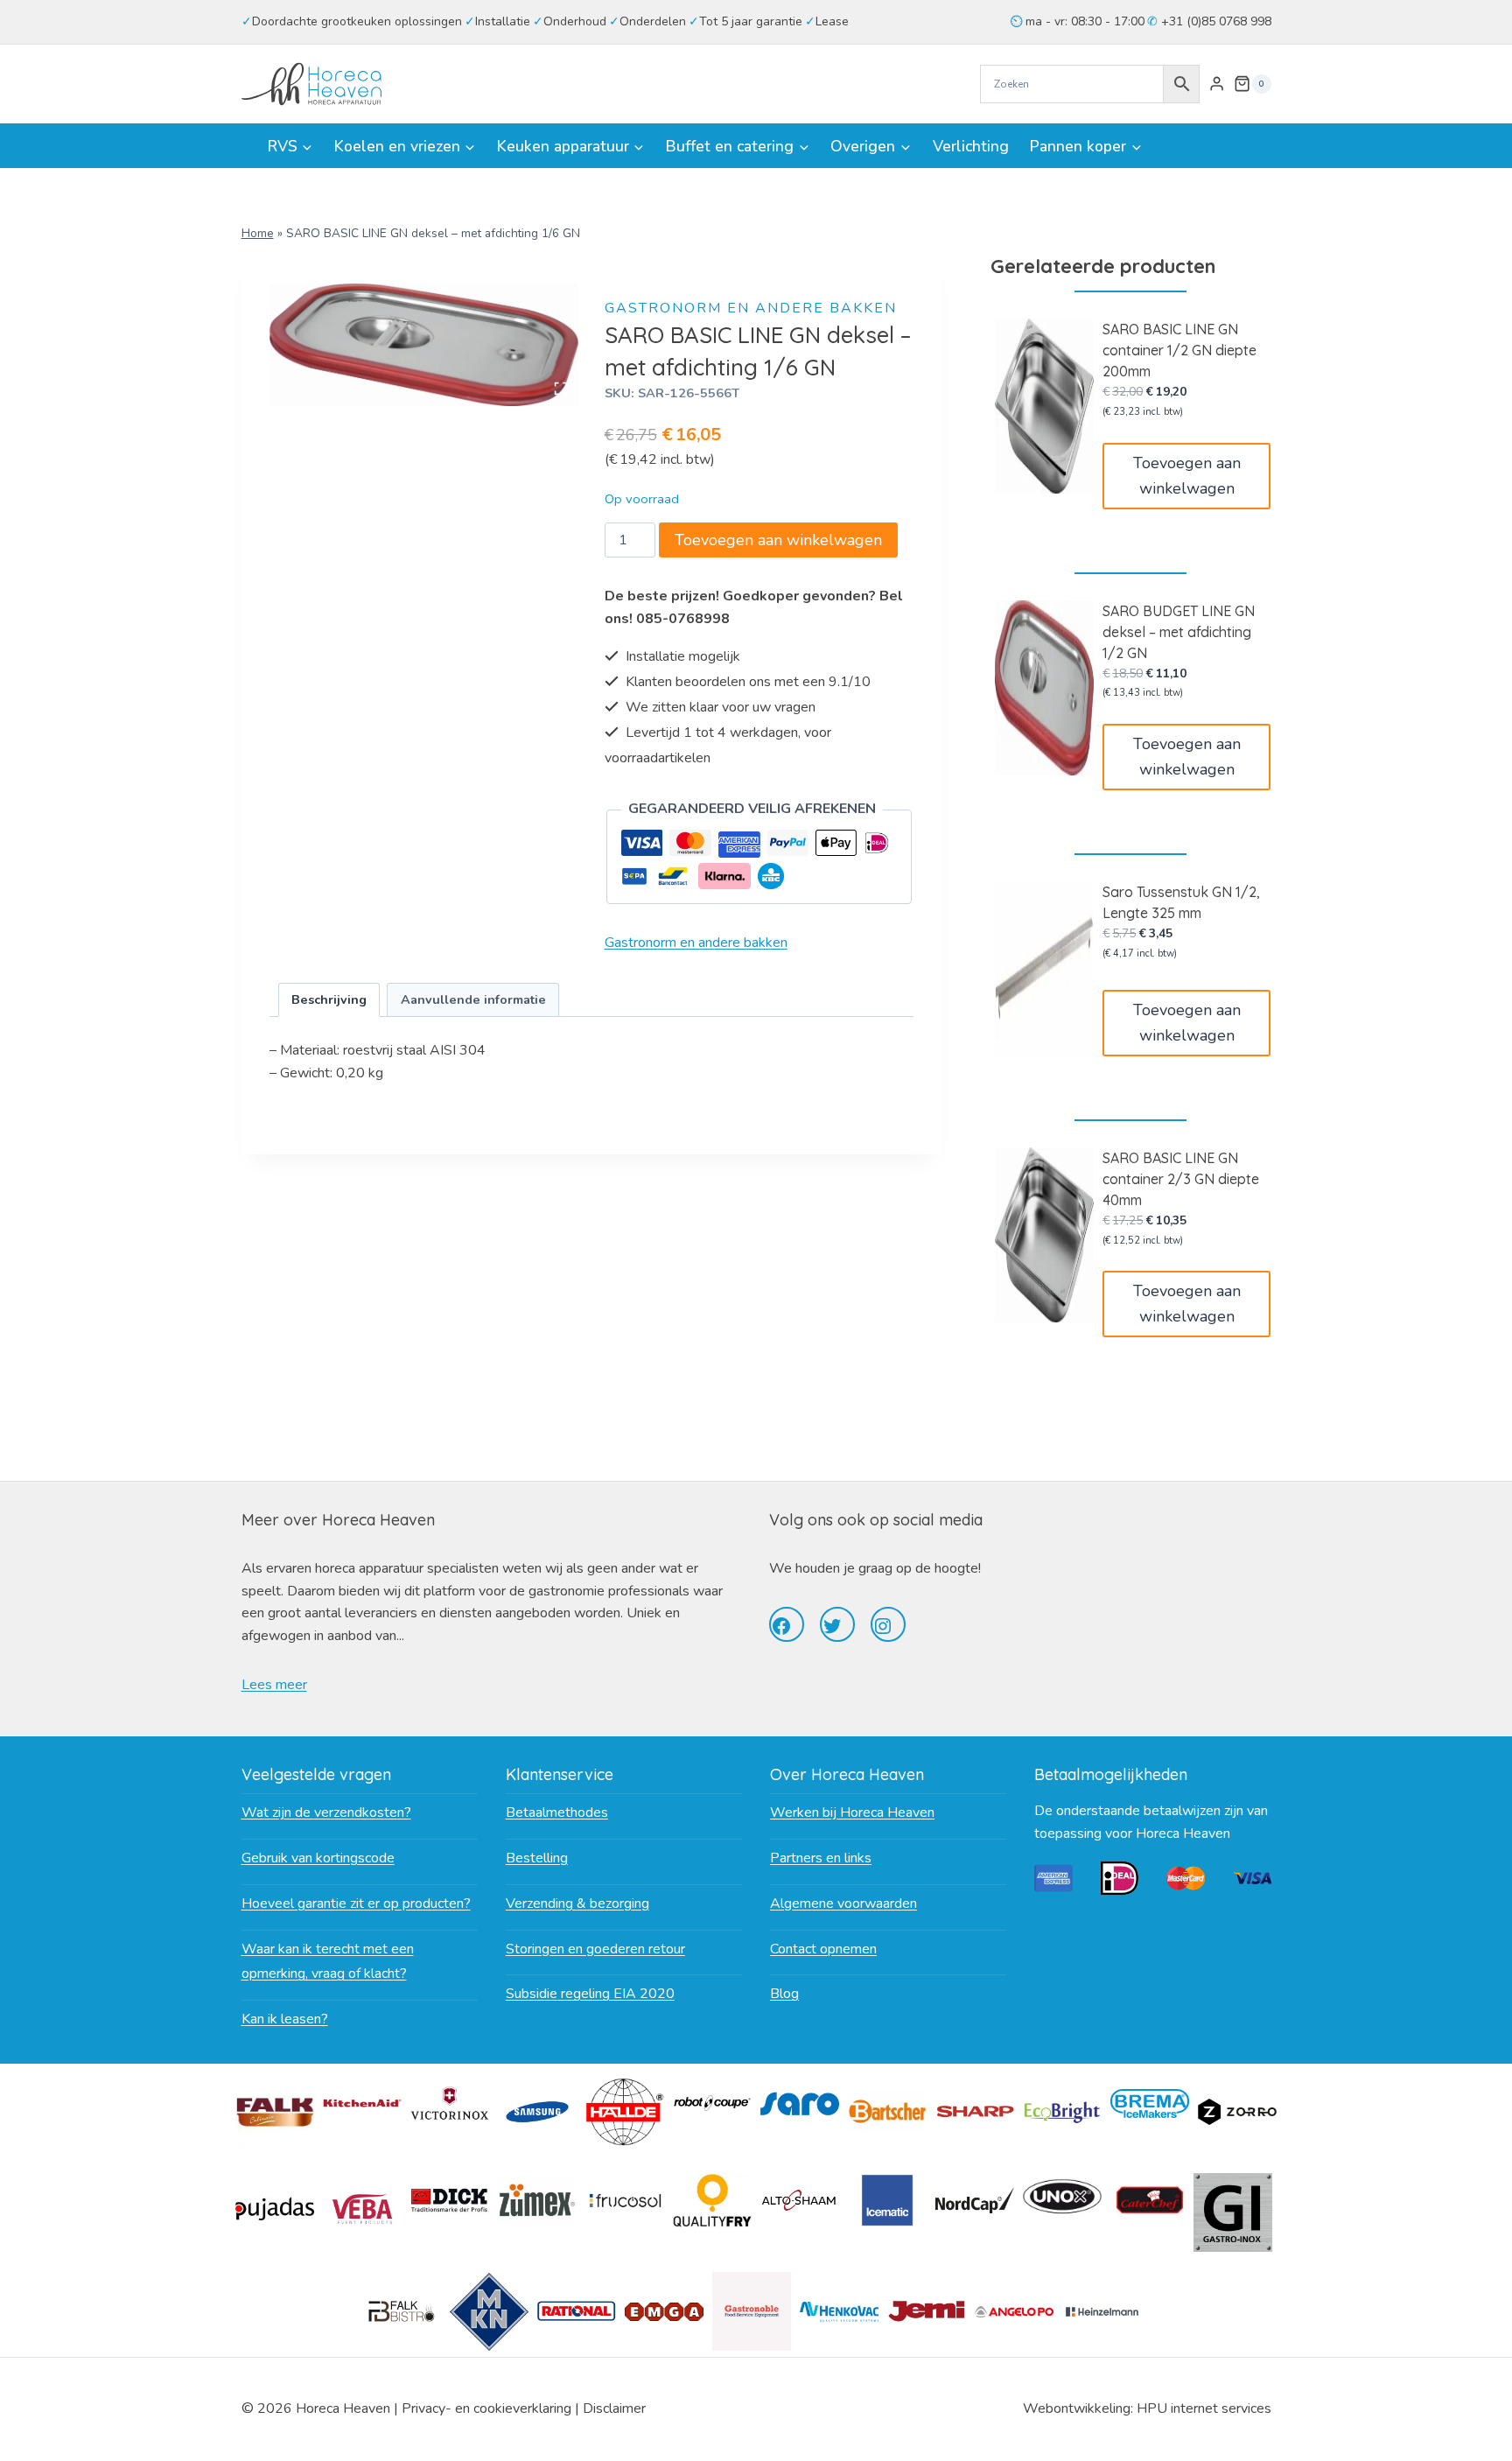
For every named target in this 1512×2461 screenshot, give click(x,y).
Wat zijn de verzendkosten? (326, 1812)
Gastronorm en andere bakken (751, 308)
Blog (784, 1994)
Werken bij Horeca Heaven (852, 1812)
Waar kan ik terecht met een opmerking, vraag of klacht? (328, 1962)
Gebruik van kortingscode (318, 1858)
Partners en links (821, 1858)
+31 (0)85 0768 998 (1214, 21)
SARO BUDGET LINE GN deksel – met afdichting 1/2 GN (1179, 632)
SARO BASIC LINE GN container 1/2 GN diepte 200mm (1179, 350)
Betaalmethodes (557, 1812)
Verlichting (971, 146)
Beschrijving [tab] (329, 999)
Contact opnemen (823, 1949)
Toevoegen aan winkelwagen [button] (1187, 476)
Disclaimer (614, 2408)
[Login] (1217, 84)
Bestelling (537, 1858)
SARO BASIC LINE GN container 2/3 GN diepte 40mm (1181, 1179)
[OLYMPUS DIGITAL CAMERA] (424, 345)
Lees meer (274, 1685)
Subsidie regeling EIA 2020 (590, 1994)
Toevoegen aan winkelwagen (778, 540)
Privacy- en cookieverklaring (486, 2408)
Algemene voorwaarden (843, 1904)
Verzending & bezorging (577, 1904)
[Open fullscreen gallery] (561, 389)
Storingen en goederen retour (595, 1949)
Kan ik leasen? (285, 2019)
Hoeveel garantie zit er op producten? (356, 1904)
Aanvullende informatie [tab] (473, 999)
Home (258, 233)
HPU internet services (1204, 2408)
